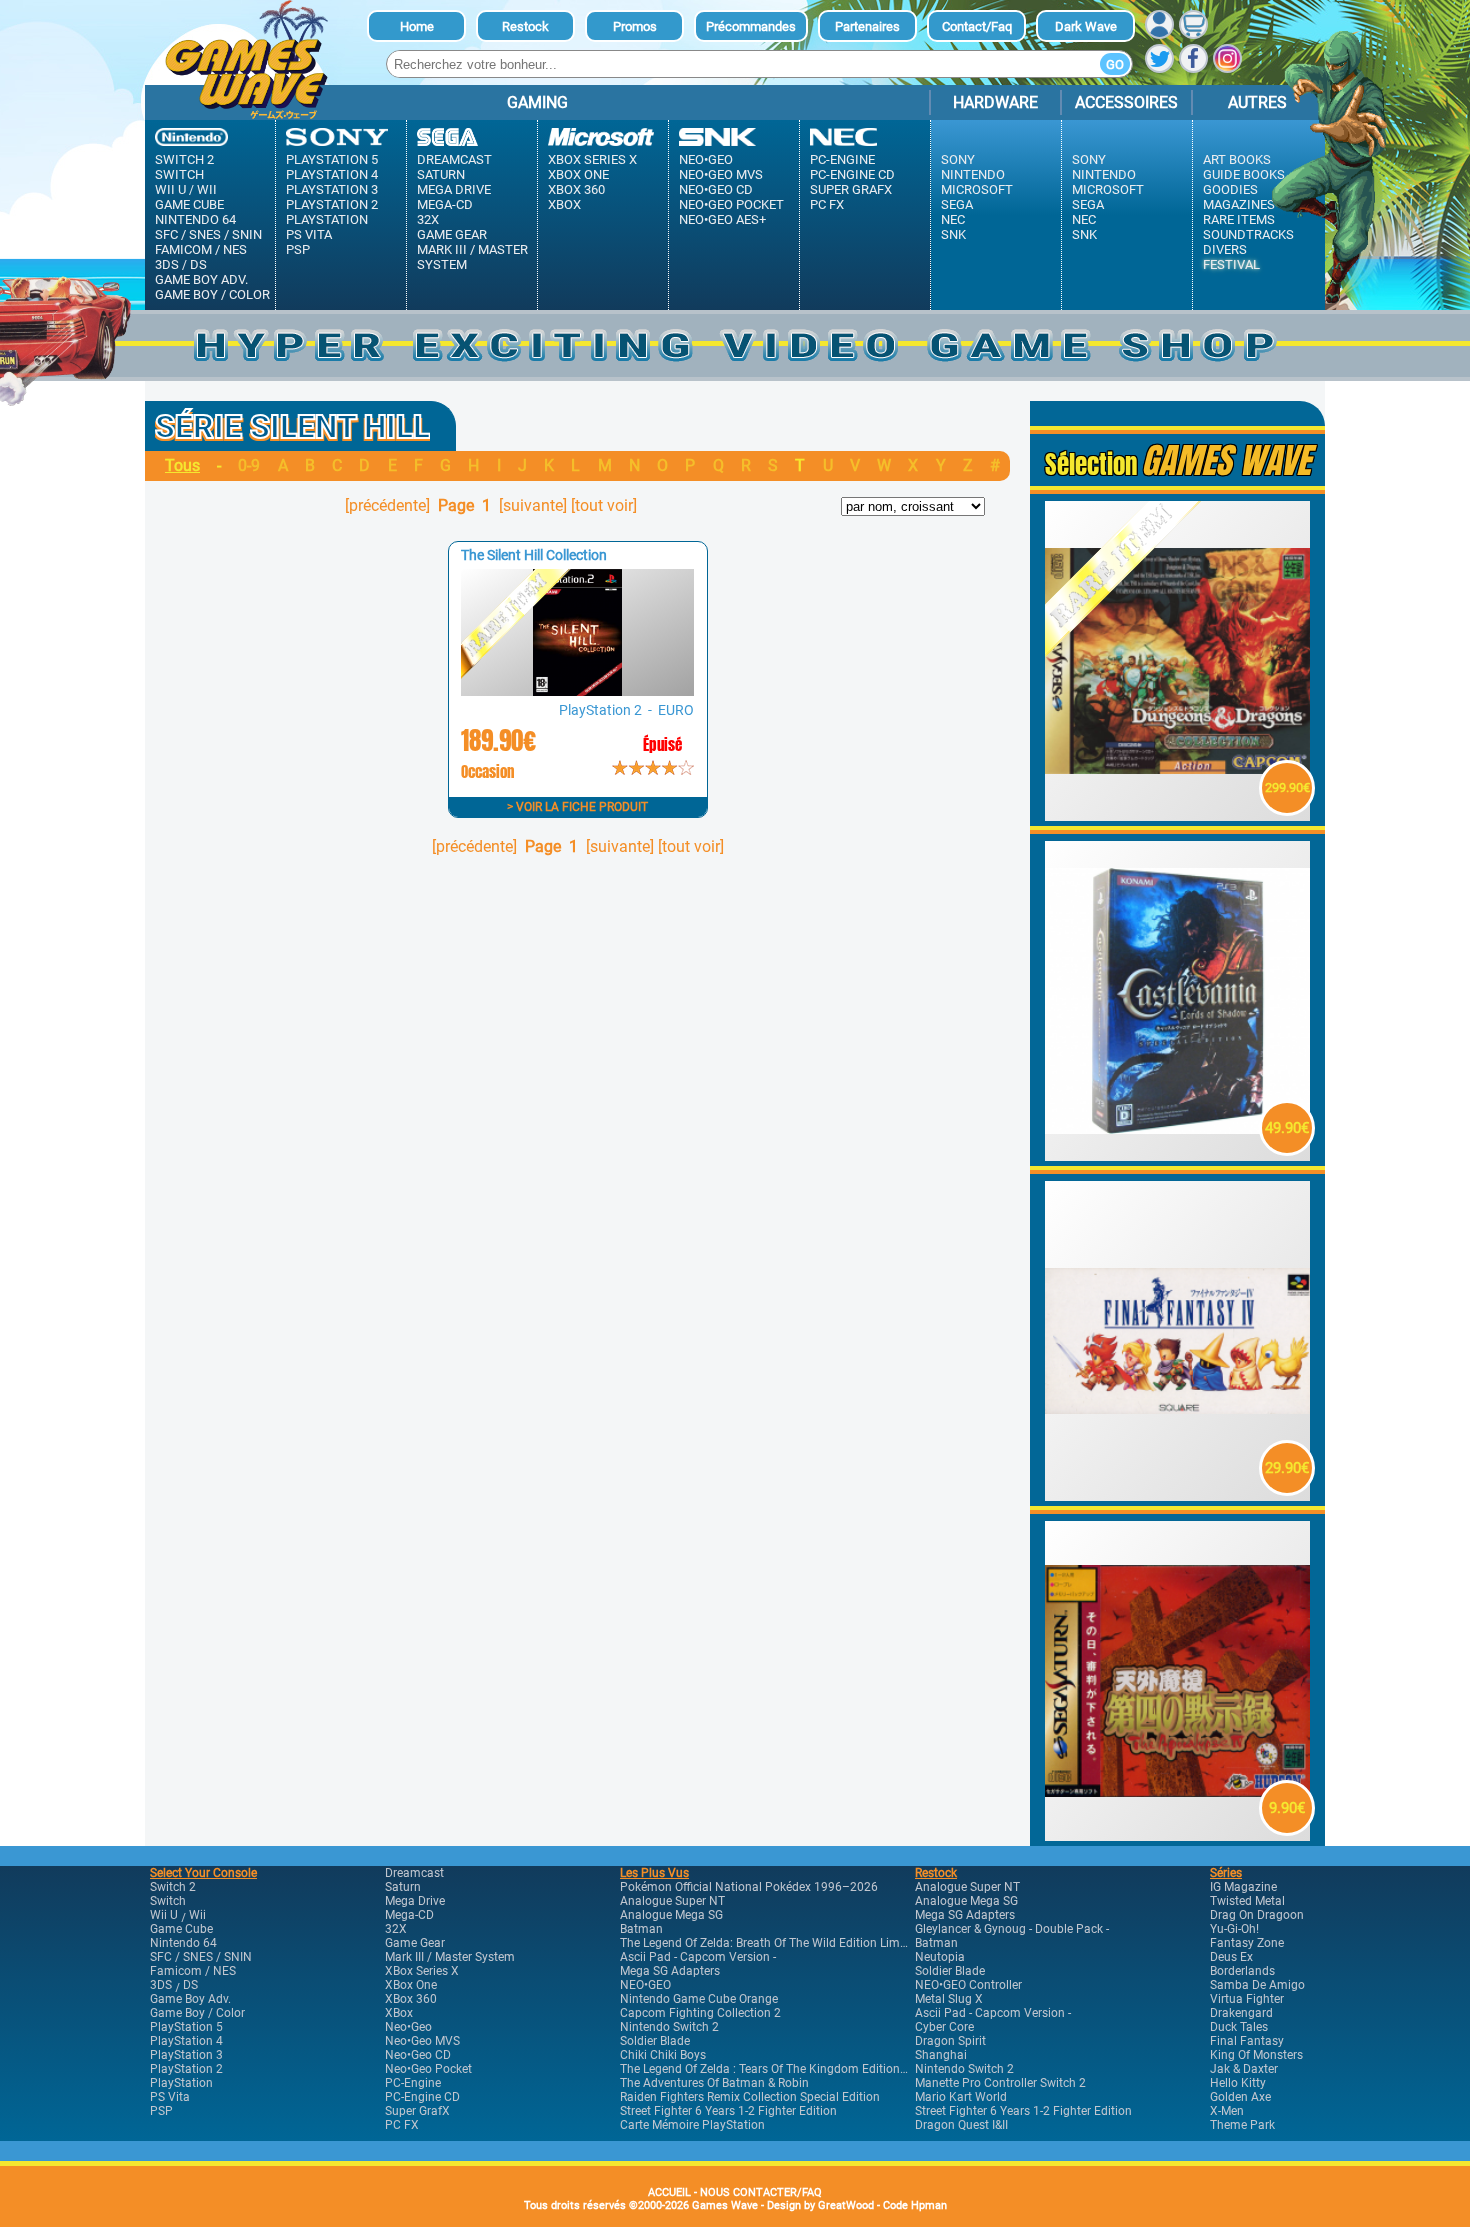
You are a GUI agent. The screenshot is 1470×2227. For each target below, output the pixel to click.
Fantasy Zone (1247, 1943)
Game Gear (452, 234)
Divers (1225, 249)
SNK (953, 234)
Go (1115, 64)
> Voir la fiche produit (577, 807)
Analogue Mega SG (671, 1915)
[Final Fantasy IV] (1178, 1495)
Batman (641, 1929)
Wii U (170, 189)
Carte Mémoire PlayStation (692, 2125)
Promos (635, 26)
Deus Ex (1231, 1957)
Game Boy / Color (212, 294)
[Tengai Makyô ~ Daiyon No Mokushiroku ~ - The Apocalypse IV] (1178, 1835)
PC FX (827, 204)
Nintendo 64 (195, 219)
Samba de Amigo (1257, 1985)
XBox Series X (592, 159)
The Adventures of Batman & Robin (714, 2083)
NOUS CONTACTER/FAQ (761, 2192)
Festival (1231, 264)
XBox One (578, 174)
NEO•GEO (645, 1985)
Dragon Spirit (950, 2041)
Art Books (1237, 159)
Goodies (1230, 189)
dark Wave (1086, 26)
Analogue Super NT (672, 1901)
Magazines (1239, 204)
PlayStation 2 (332, 204)
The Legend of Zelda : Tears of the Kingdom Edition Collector (785, 2069)
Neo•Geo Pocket (731, 204)
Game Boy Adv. (201, 279)
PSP (298, 249)
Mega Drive (454, 189)
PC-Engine (842, 159)
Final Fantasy (1247, 2041)
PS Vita (309, 234)
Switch (179, 174)
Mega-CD (445, 204)
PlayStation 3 (332, 189)
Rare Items (1239, 219)
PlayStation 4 (332, 174)
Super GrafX (851, 189)
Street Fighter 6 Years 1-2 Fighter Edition (728, 2111)
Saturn (441, 174)
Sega (957, 204)
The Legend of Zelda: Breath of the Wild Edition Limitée (769, 1943)
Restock (525, 26)
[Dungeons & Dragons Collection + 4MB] (1178, 815)
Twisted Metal (1247, 1901)
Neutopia (940, 1957)
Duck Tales (1239, 2027)
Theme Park (1242, 2125)
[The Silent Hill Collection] (577, 690)
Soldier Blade (655, 2041)
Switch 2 (184, 159)
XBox (564, 204)
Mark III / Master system (472, 257)
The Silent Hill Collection (534, 555)
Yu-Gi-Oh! (1234, 1929)
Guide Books (1244, 174)
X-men (1227, 2111)
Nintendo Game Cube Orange (699, 1999)
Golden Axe (1240, 2097)
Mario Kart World (961, 2097)
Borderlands (1242, 1971)
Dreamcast (454, 159)
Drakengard (1241, 2013)
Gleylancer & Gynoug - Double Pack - (1012, 1929)
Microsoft (977, 189)
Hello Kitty (1238, 2083)
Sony (958, 159)
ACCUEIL (669, 2192)
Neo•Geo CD (716, 189)
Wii (207, 189)
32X (428, 219)
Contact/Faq (977, 26)
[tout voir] (604, 505)
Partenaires (867, 26)
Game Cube (189, 204)
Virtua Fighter (1247, 1999)
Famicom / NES (201, 249)
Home (417, 26)
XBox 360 (576, 189)
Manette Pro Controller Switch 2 (1000, 2083)
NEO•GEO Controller (968, 1985)
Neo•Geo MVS (721, 174)
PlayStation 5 (332, 159)
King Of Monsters (1256, 2055)
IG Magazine (1243, 1887)
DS (198, 264)
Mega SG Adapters (670, 1971)
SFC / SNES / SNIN (208, 234)
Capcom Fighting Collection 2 (700, 2013)
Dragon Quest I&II (961, 2125)
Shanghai (941, 2055)
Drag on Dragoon (1257, 1915)
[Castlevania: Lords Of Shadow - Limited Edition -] (1178, 1155)
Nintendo (973, 174)
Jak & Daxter (1244, 2069)
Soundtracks (1248, 234)
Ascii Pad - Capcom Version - (698, 1957)
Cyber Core (944, 2027)
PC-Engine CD (852, 174)
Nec (953, 219)
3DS (167, 264)
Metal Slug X (949, 1999)
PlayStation (327, 219)
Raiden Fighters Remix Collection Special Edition (750, 2097)
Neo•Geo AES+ (722, 219)
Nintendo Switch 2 (669, 2027)
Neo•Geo (706, 159)
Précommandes (751, 26)
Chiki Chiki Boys (663, 2055)
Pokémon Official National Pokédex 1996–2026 (749, 1887)
